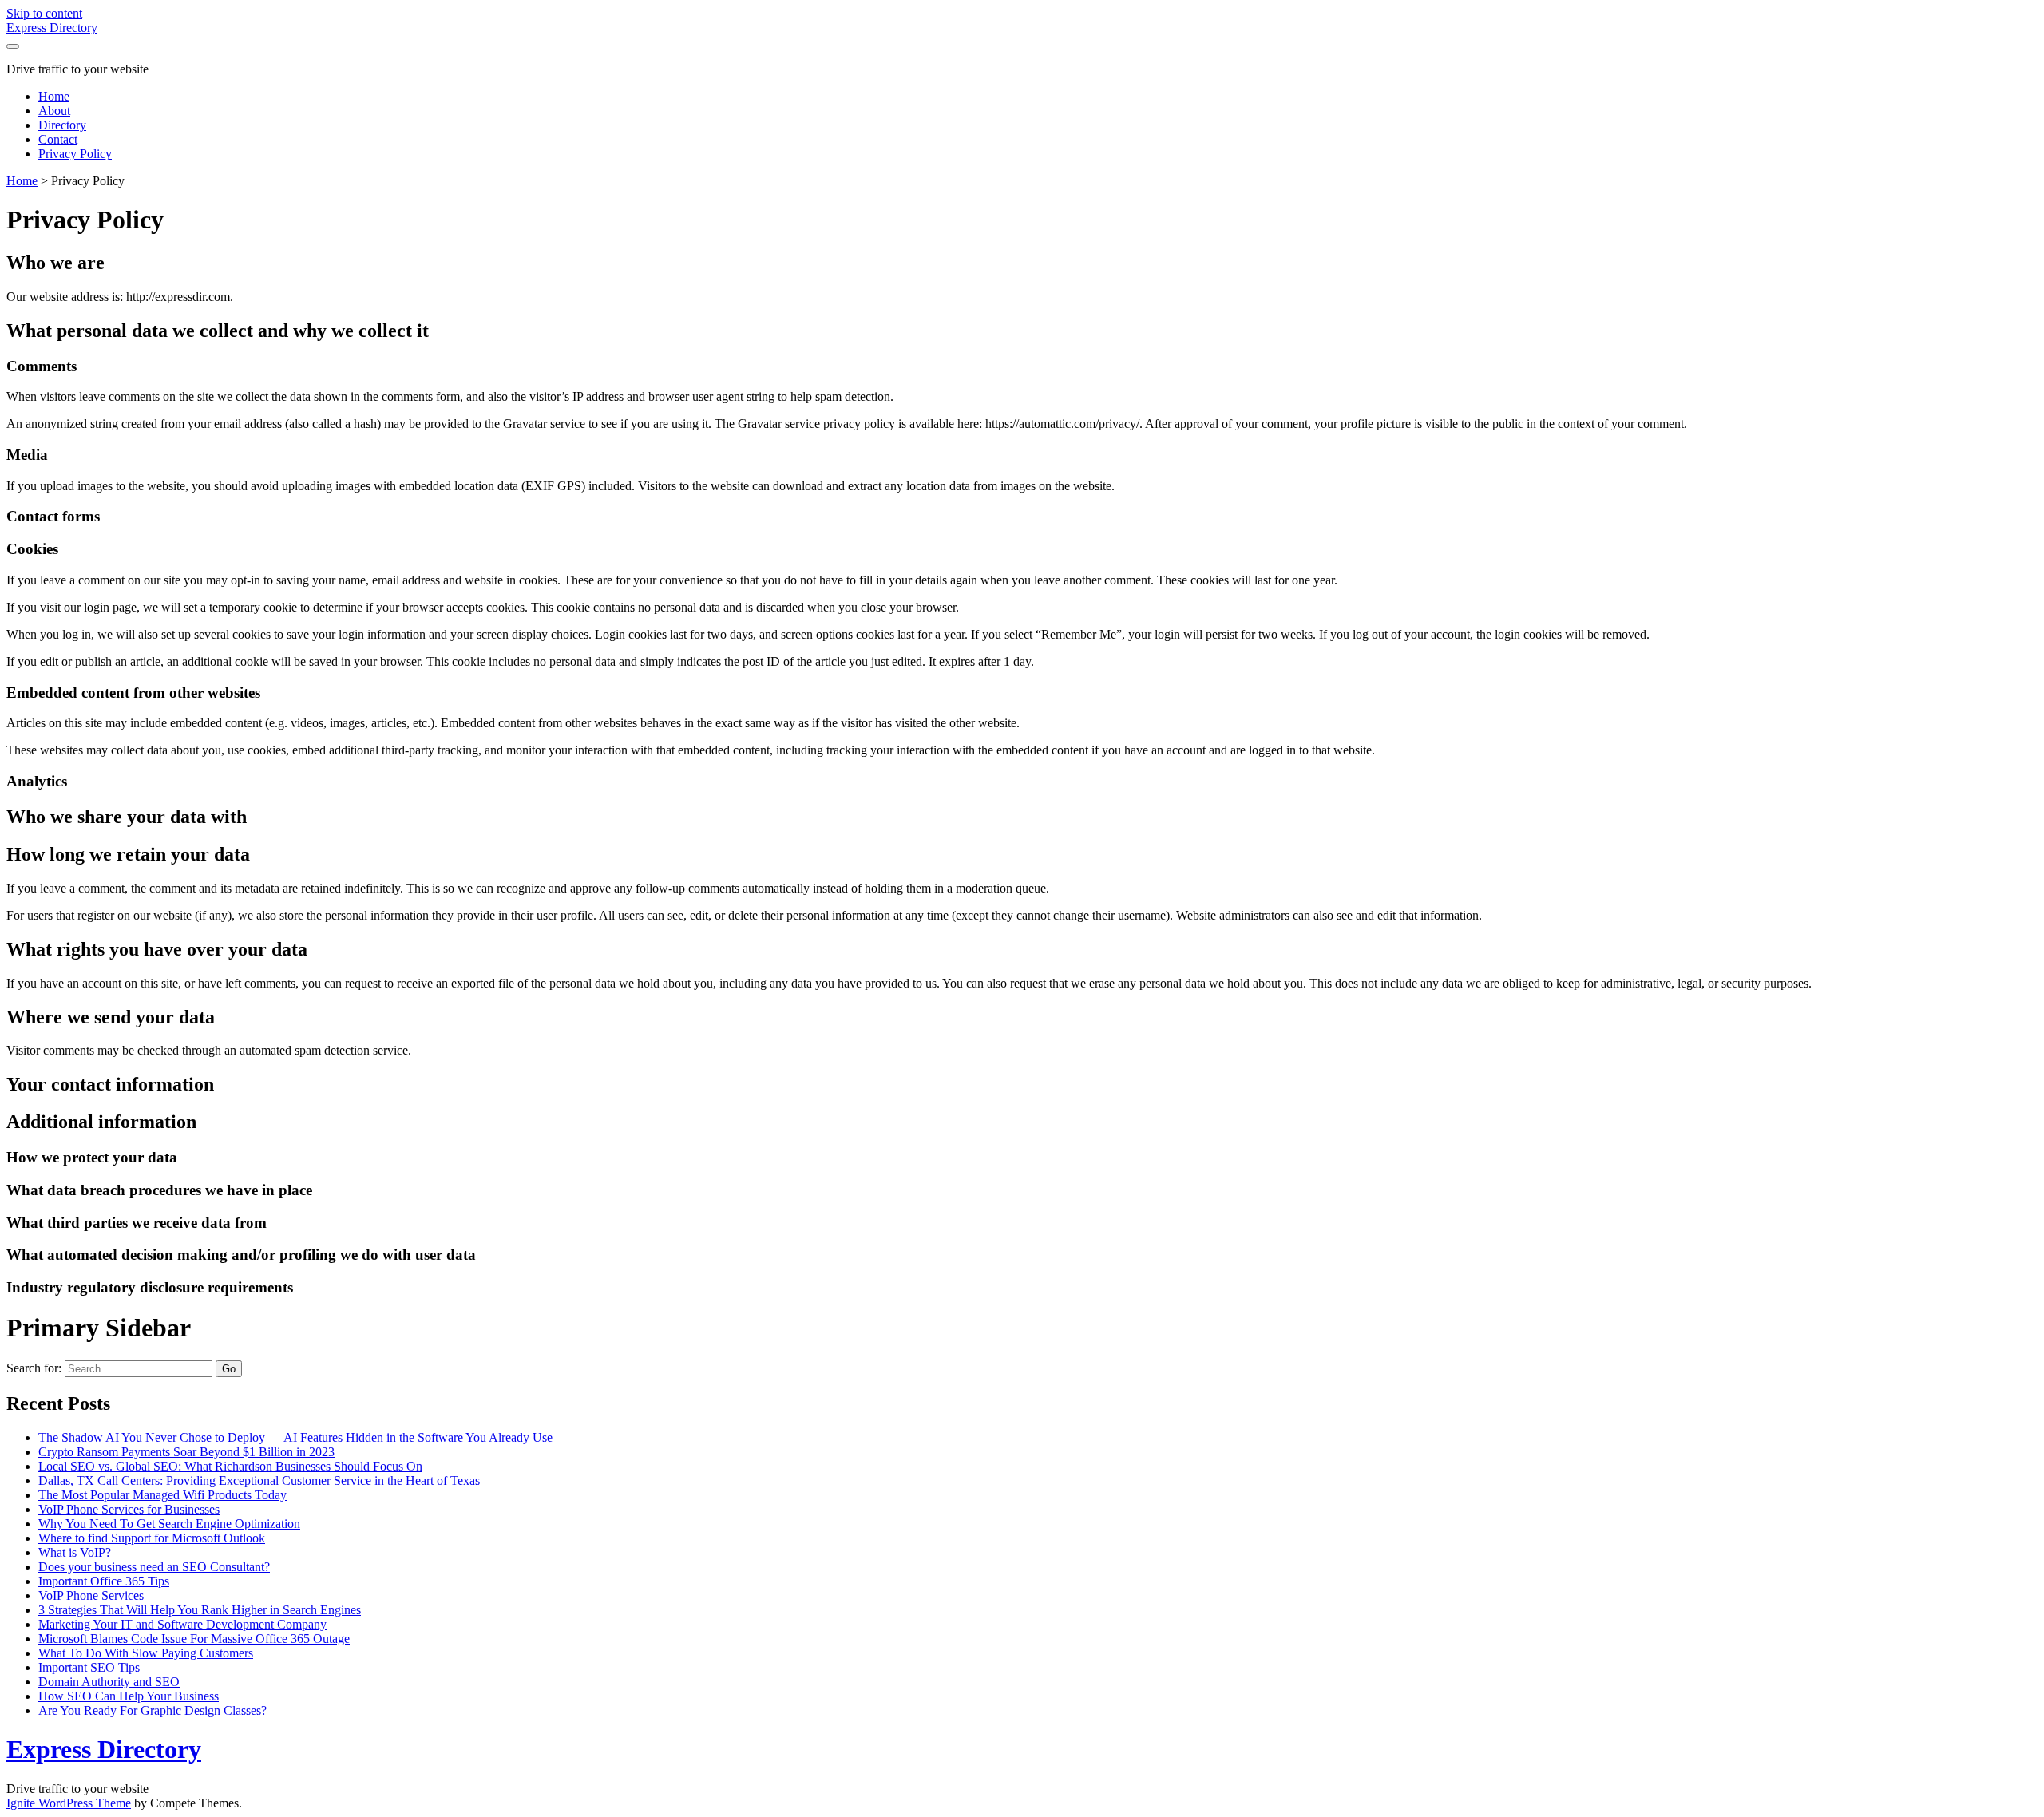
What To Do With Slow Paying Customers (146, 1653)
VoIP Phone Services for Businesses (129, 1509)
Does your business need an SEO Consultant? (154, 1567)
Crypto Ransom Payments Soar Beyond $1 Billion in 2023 (186, 1452)
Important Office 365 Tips (104, 1581)
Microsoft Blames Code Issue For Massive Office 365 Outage (194, 1639)
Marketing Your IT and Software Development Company (182, 1624)
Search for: (34, 1368)
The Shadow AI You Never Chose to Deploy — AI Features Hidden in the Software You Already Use (295, 1437)
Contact (58, 139)
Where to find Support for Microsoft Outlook (152, 1538)
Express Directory (52, 28)
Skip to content (44, 13)
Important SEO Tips (89, 1667)
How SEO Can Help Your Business (129, 1696)
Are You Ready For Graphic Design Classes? (153, 1710)
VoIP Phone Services (91, 1595)
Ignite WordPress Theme (69, 1803)
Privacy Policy (75, 154)
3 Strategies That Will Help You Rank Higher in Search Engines (200, 1610)
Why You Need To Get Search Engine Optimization (169, 1524)
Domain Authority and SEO (109, 1682)
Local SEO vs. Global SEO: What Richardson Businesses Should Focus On (230, 1466)
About (54, 111)
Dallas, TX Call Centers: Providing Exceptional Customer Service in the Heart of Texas (259, 1481)
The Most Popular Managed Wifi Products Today (162, 1495)
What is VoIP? (75, 1552)
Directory (62, 125)
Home (54, 96)
